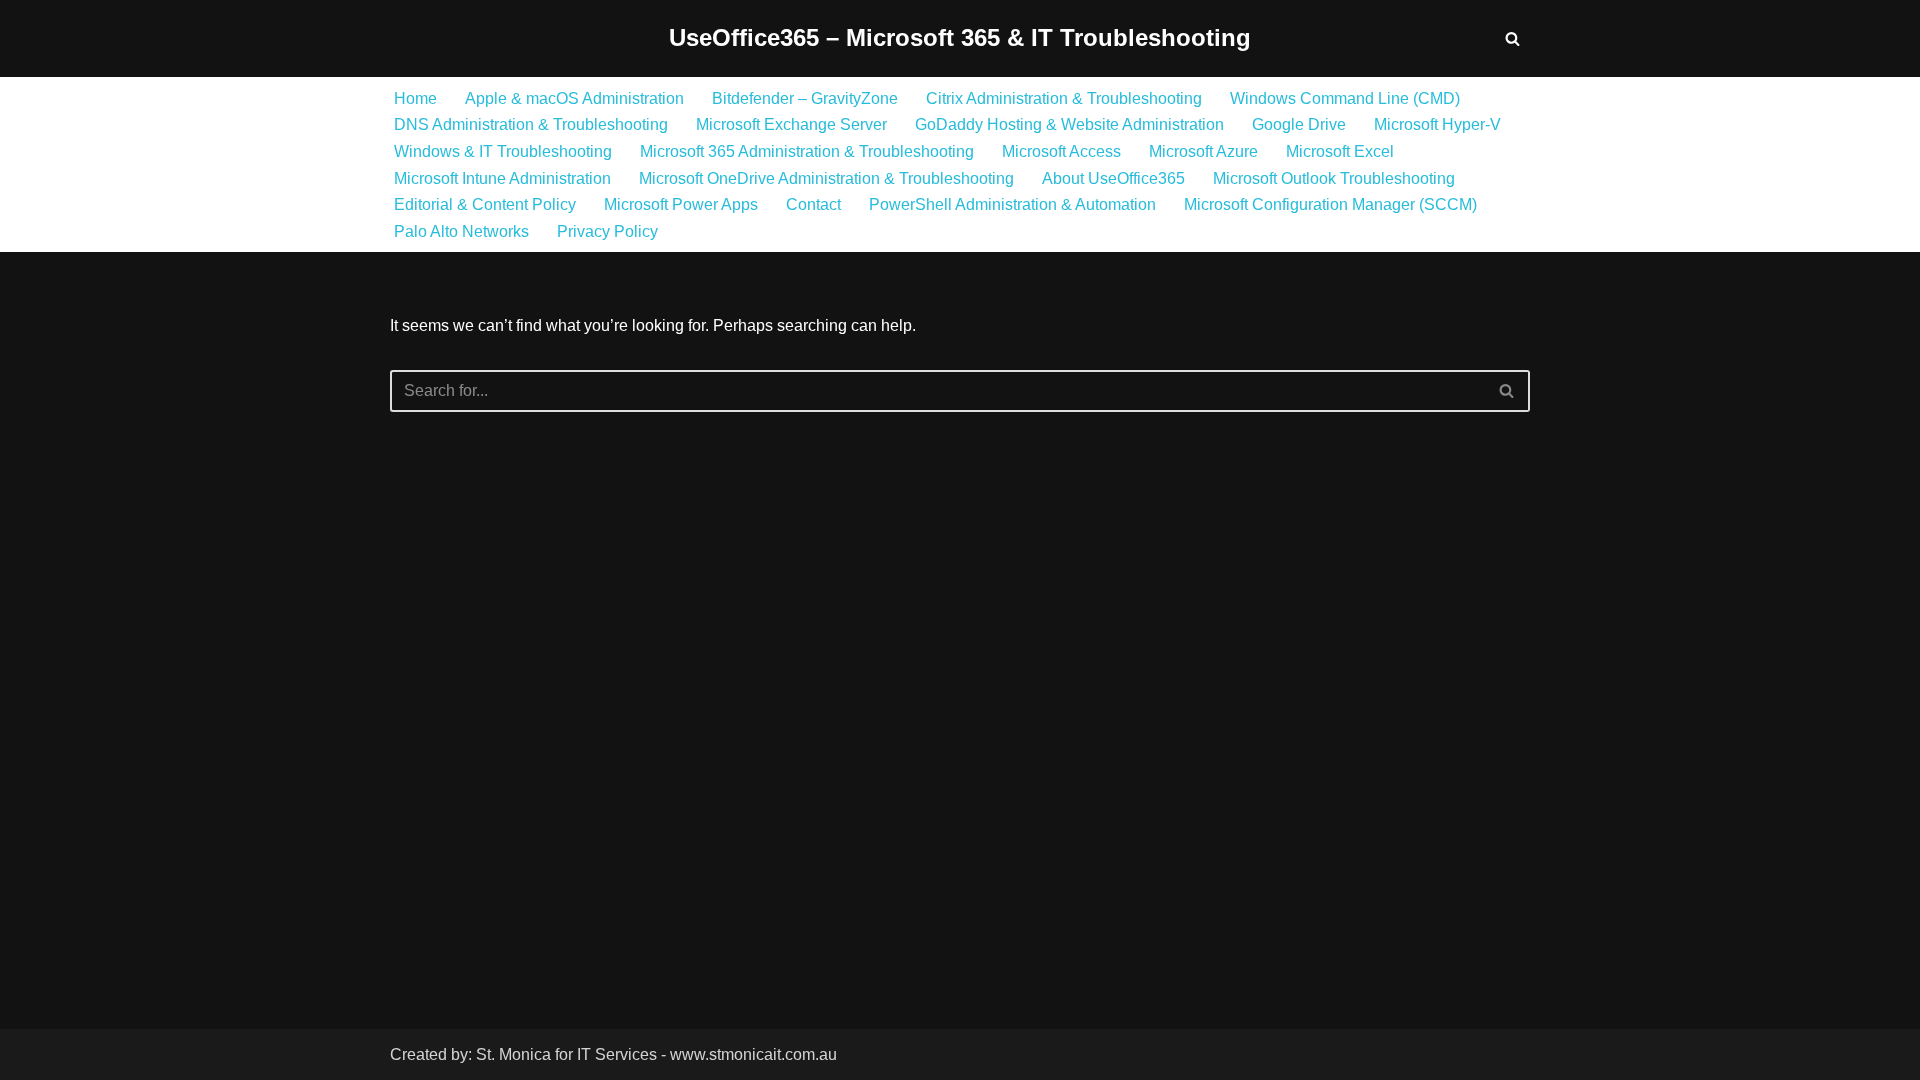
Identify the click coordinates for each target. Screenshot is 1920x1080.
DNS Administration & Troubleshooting (531, 124)
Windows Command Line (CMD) (1345, 98)
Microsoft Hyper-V (1437, 124)
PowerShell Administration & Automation (1012, 204)
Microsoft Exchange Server (791, 124)
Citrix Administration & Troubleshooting (1064, 98)
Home (415, 98)
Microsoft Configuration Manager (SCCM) (1330, 204)
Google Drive (1299, 124)
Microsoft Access (1061, 151)
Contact (813, 204)
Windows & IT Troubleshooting (503, 151)
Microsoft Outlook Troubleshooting (1334, 178)
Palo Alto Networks (461, 231)
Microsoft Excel (1340, 151)
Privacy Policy (607, 231)
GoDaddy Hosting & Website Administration (1069, 124)
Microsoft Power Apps (681, 204)
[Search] (1512, 38)
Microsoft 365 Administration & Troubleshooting (807, 151)
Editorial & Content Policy (485, 204)
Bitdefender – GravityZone (805, 98)
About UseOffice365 (1113, 178)
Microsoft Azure (1203, 151)
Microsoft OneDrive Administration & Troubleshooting (826, 178)
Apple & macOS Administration (574, 98)
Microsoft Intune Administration (502, 178)
